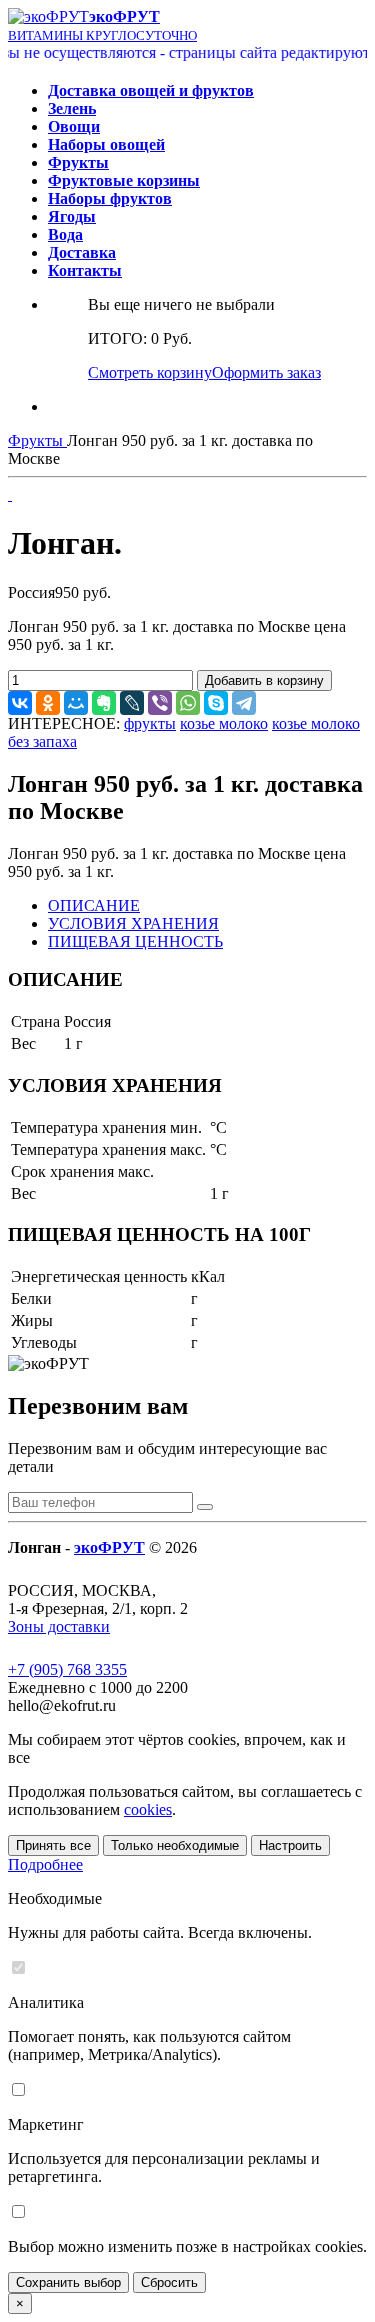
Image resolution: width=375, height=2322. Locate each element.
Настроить (290, 1845)
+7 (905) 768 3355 (67, 1669)
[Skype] (216, 703)
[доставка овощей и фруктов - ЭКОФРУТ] (48, 16)
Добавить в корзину (264, 680)
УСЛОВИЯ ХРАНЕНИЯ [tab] (133, 923)
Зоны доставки (59, 1626)
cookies (148, 1809)
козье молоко (224, 723)
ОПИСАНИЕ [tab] (94, 905)
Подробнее (45, 1864)
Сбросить (169, 2282)
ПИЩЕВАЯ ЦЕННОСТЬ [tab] (135, 941)
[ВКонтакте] (20, 703)
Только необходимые (175, 1845)
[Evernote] (104, 703)
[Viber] (160, 703)
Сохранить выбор (68, 2282)
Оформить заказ (266, 372)
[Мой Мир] (76, 703)
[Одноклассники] (48, 703)
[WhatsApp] (188, 703)
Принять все (53, 1845)
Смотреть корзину (150, 372)
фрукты (150, 723)
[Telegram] (244, 703)
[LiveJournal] (132, 703)
